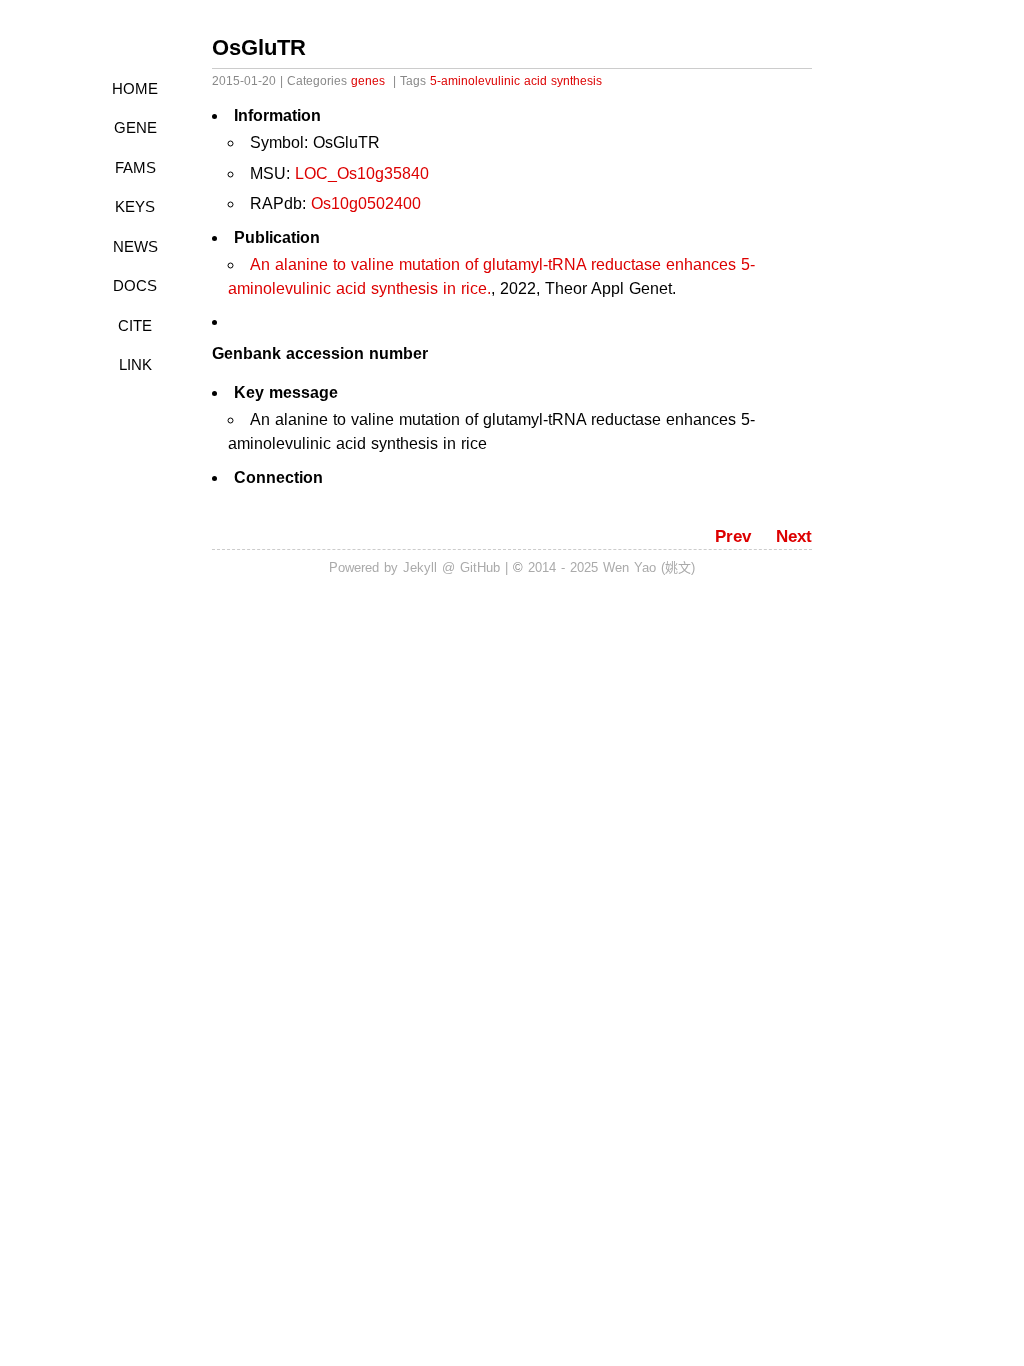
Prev (733, 536)
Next (794, 536)
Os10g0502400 (366, 203)
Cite (135, 325)
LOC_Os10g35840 (362, 173)
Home (135, 88)
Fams (135, 167)
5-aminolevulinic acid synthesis (516, 81)
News (135, 246)
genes (368, 81)
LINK (135, 364)
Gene (135, 127)
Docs (135, 285)
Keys (135, 206)
